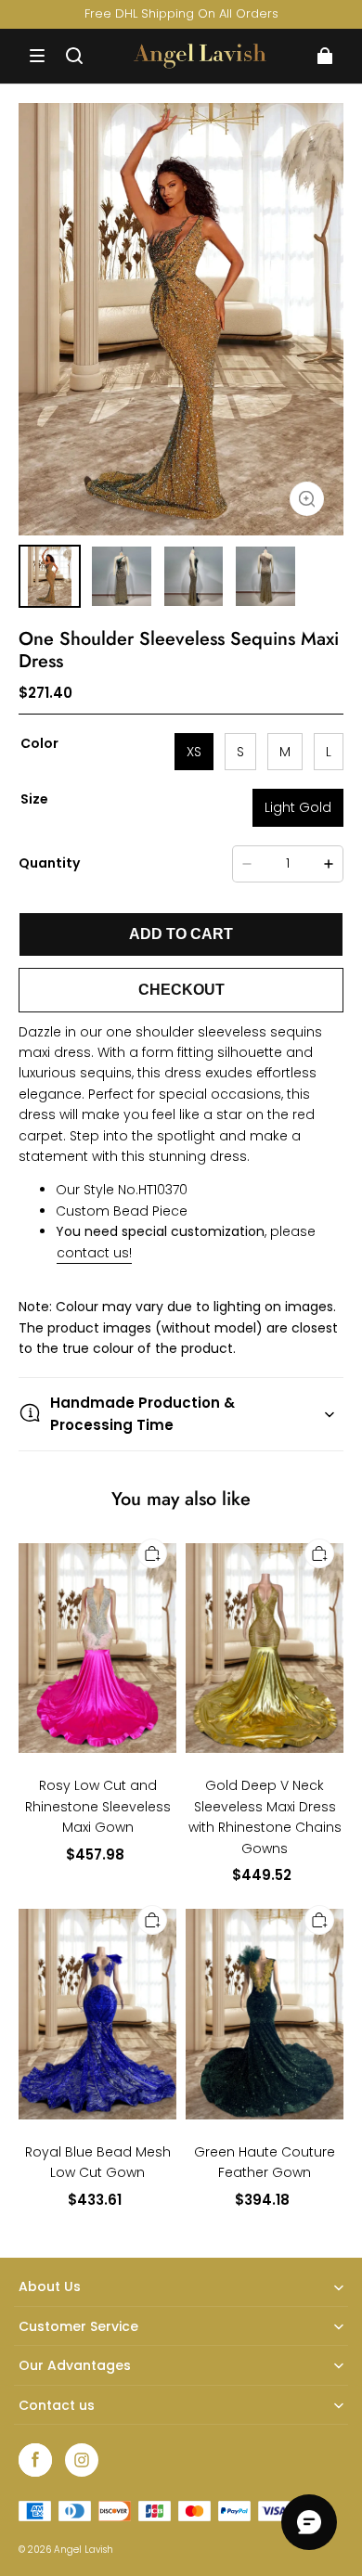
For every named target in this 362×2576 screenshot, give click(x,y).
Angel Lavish (84, 2550)
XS (194, 752)
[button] (37, 56)
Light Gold (298, 807)
